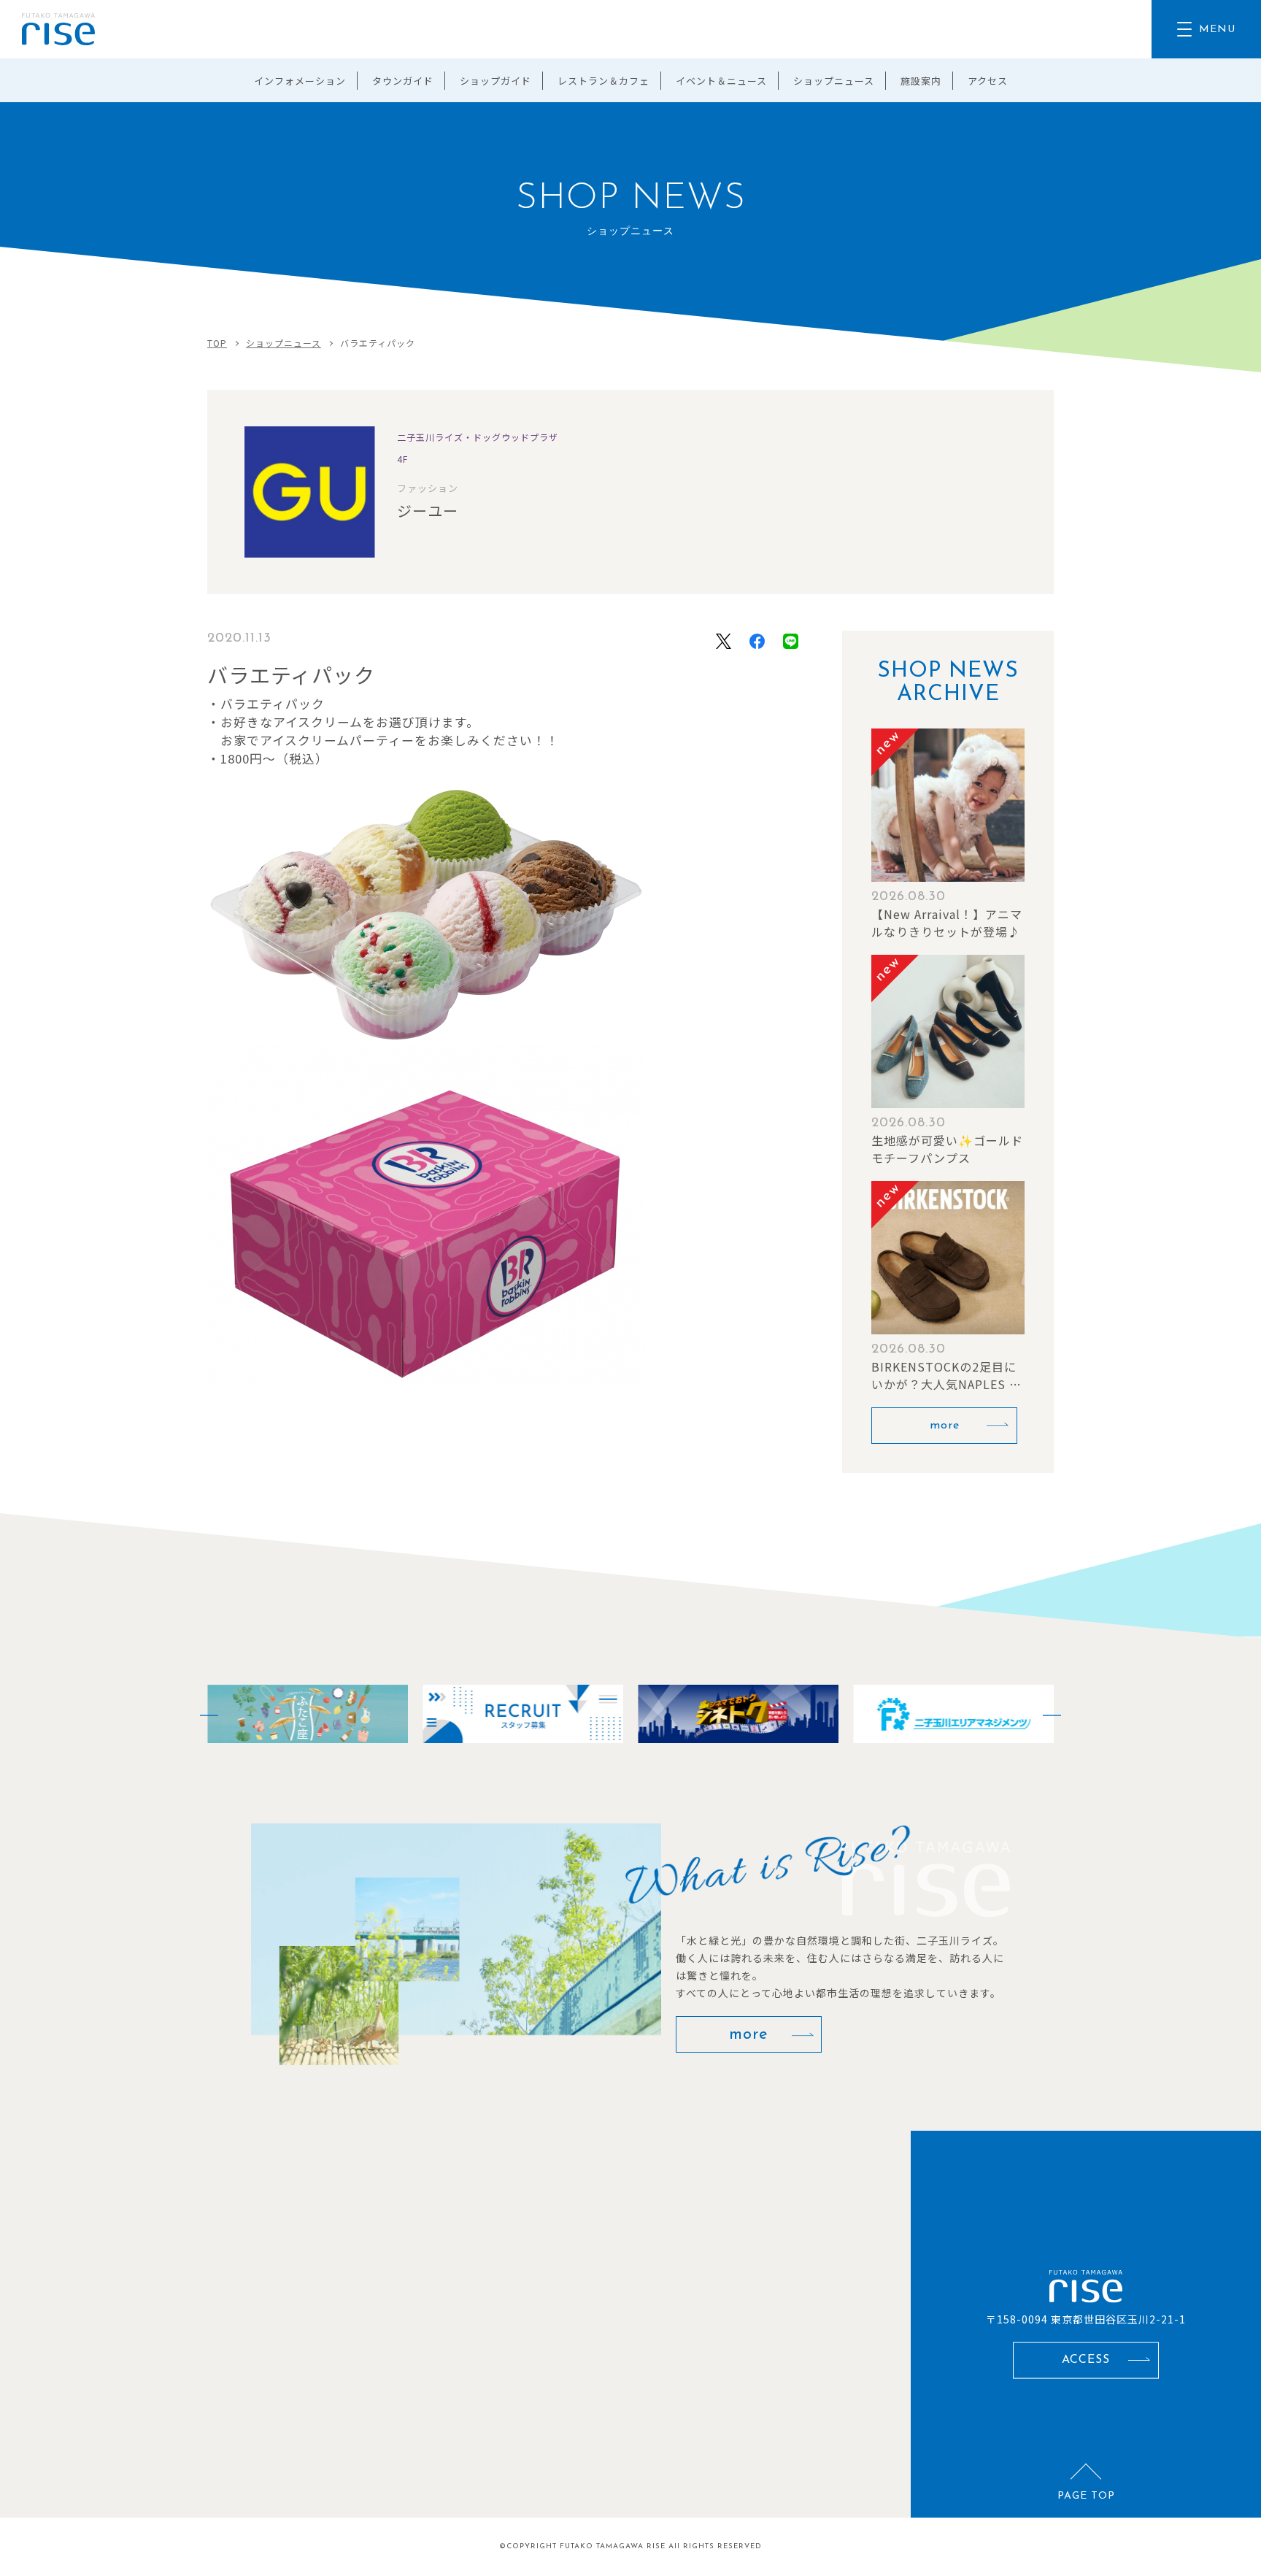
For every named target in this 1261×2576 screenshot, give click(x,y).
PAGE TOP (1086, 2496)
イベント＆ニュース (721, 81)
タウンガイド (403, 81)
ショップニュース (834, 81)
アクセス (988, 81)
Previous (200, 1714)
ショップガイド (495, 81)
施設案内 (921, 81)
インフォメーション (300, 81)
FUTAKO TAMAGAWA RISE (613, 2546)
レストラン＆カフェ (603, 81)
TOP (217, 343)
